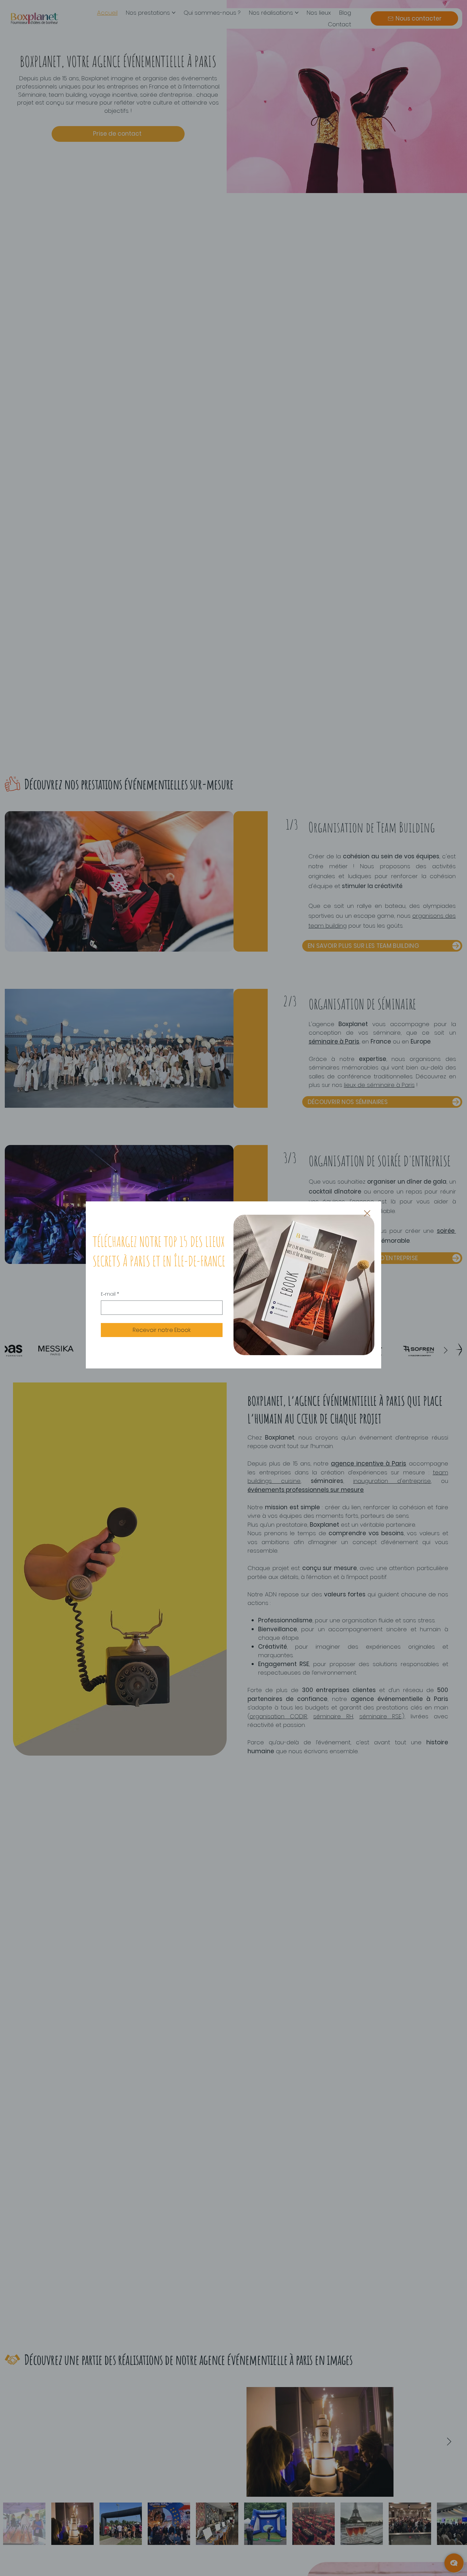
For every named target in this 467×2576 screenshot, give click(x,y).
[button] (367, 1214)
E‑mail (110, 1294)
